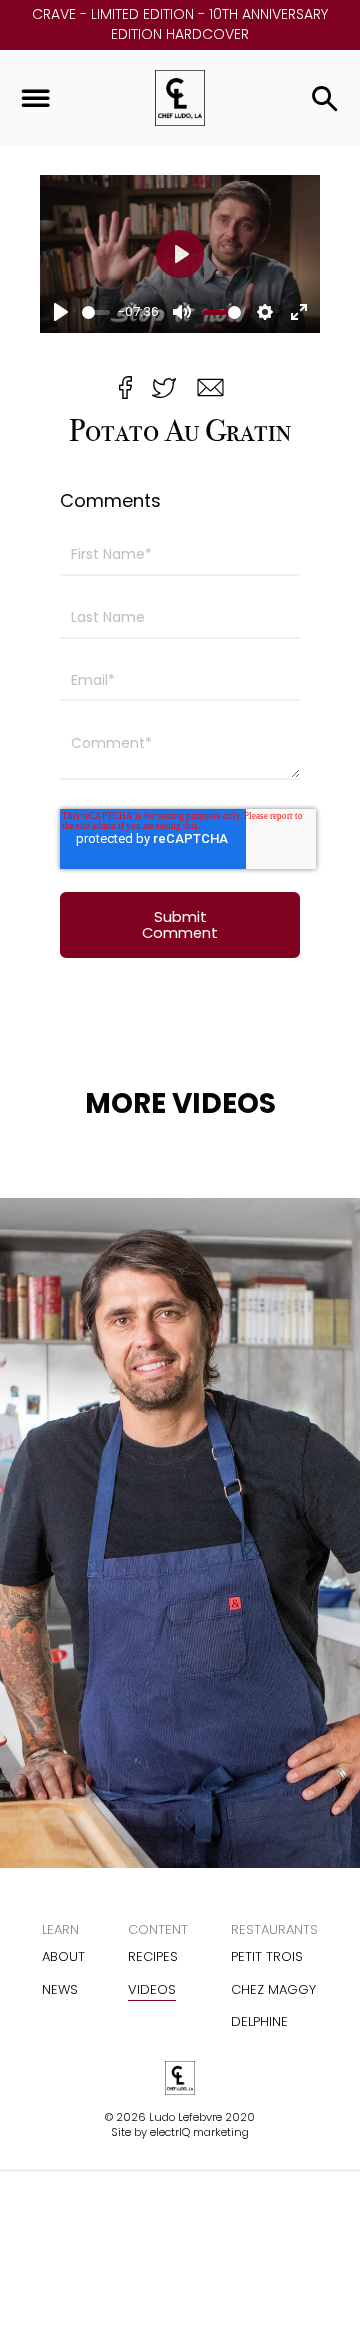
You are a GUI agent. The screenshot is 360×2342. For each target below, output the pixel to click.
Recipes (153, 1956)
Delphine (259, 2021)
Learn (60, 1929)
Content (158, 1929)
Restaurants (274, 1929)
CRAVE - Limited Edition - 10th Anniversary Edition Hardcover (180, 24)
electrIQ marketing (199, 2132)
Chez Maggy (273, 1989)
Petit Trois (267, 1956)
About (63, 1956)
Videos (152, 1989)
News (60, 1989)
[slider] (96, 312)
